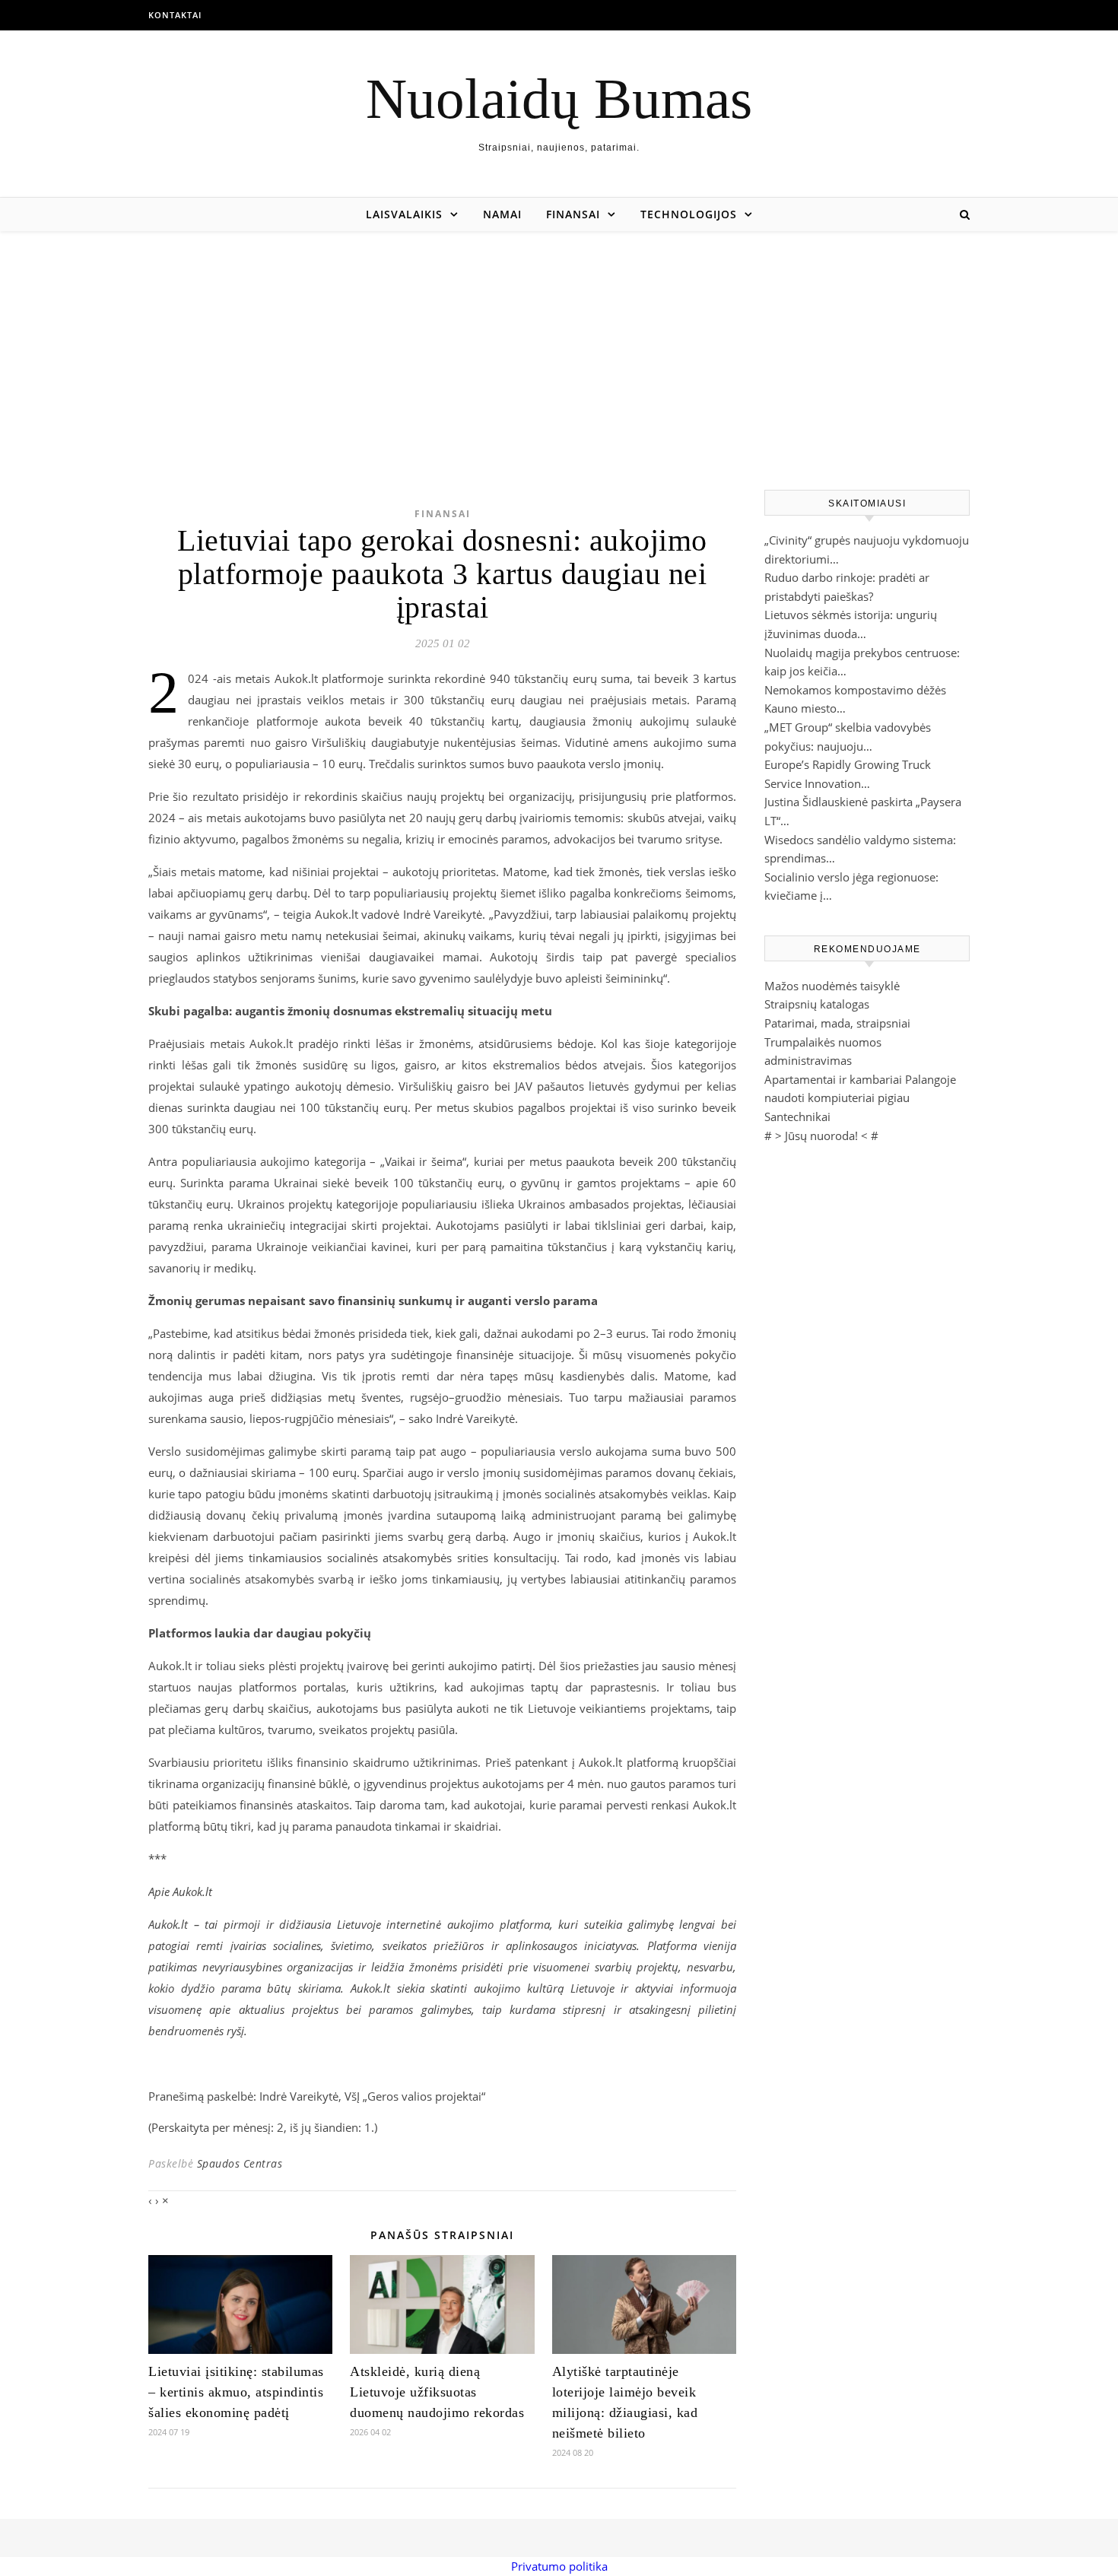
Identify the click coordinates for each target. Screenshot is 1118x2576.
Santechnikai (797, 1116)
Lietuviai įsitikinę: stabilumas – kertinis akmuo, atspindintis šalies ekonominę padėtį (236, 2392)
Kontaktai (175, 15)
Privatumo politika (559, 2566)
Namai (502, 214)
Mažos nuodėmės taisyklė (832, 986)
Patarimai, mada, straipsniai (837, 1023)
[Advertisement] (559, 345)
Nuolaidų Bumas (559, 98)
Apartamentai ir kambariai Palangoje (860, 1079)
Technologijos (689, 214)
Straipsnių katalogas (817, 1004)
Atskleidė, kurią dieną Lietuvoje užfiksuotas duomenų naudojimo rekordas (437, 2392)
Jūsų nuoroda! (821, 1136)
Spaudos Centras (240, 2163)
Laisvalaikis (404, 214)
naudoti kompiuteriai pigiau (837, 1097)
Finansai (573, 214)
